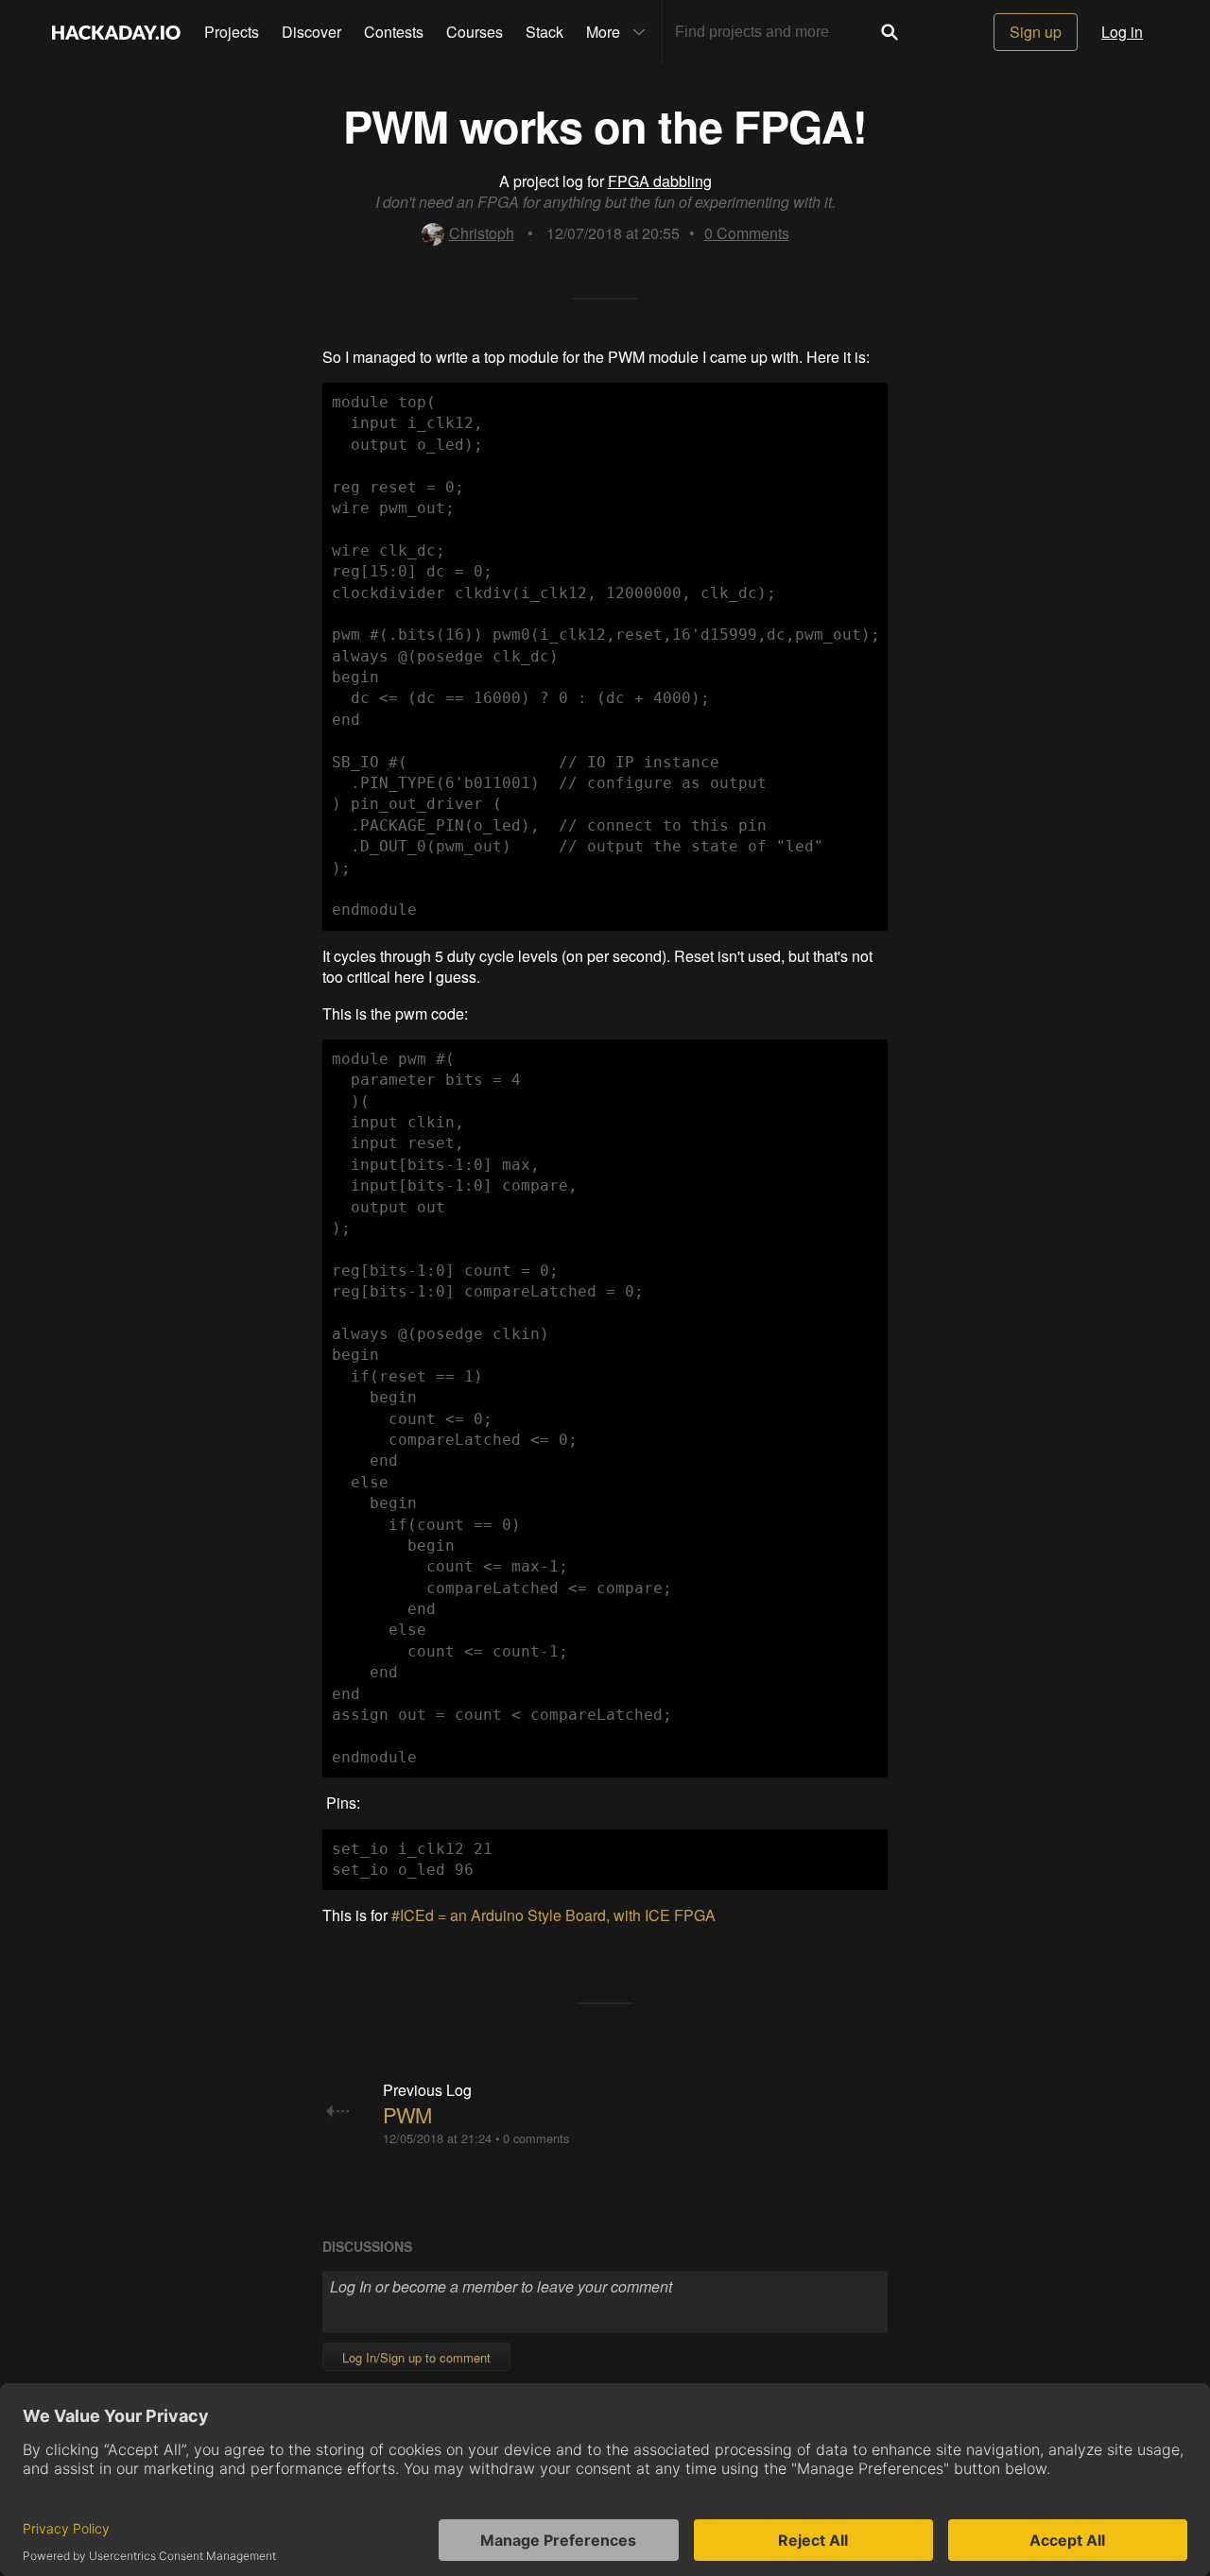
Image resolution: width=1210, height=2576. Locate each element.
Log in (1122, 32)
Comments (747, 233)
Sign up (1036, 32)
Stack (544, 32)
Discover (311, 32)
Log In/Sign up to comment (416, 2357)
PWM (407, 2114)
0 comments (536, 2138)
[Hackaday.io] (116, 32)
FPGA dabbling (660, 181)
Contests (394, 32)
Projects (232, 32)
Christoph (482, 233)
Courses (475, 32)
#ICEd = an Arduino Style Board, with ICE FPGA (555, 1915)
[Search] (890, 32)
